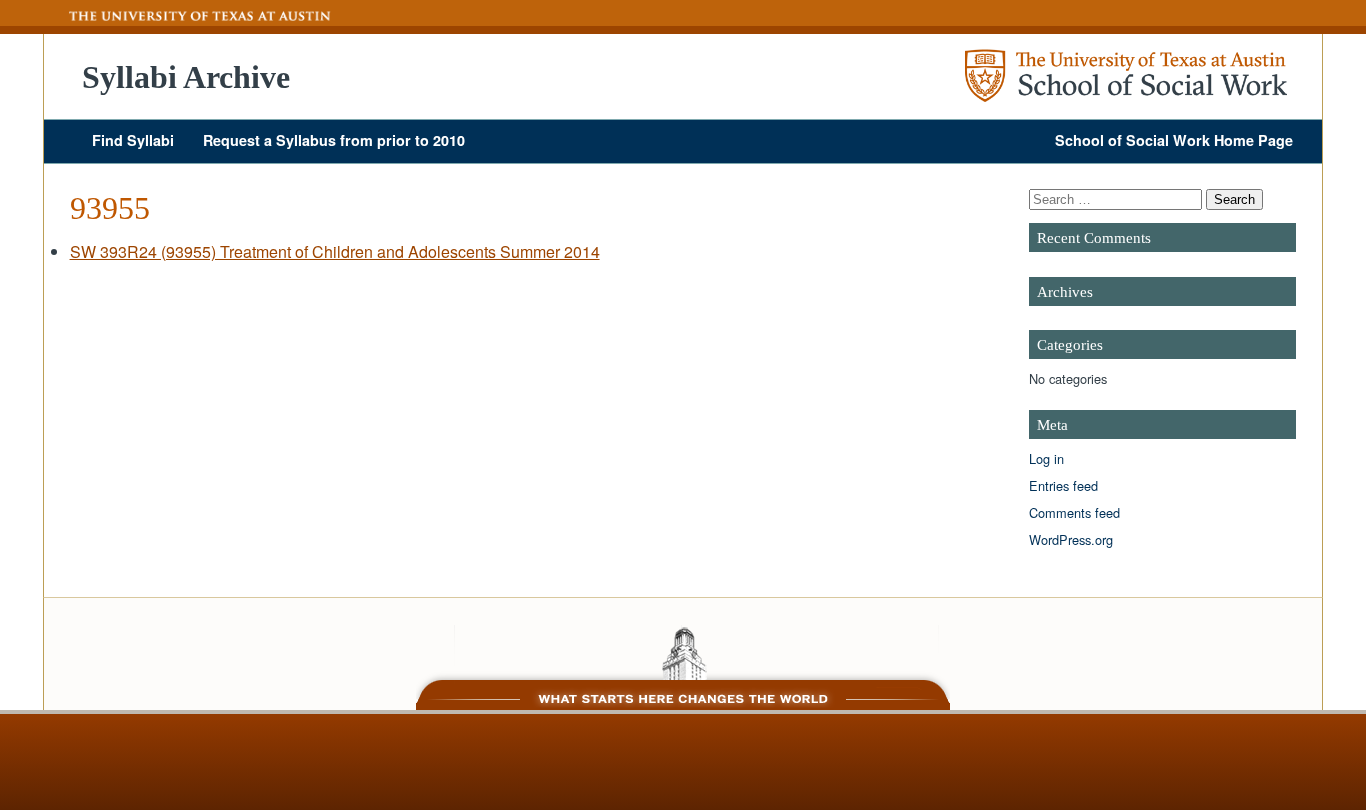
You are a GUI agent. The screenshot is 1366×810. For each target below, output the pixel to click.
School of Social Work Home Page (1174, 140)
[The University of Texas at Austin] (188, 16)
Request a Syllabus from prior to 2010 (334, 140)
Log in (1046, 458)
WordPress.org (1071, 539)
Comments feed (1074, 512)
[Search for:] (1117, 198)
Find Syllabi (133, 140)
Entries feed (1063, 485)
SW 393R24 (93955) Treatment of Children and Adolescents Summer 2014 (335, 251)
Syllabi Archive (186, 77)
